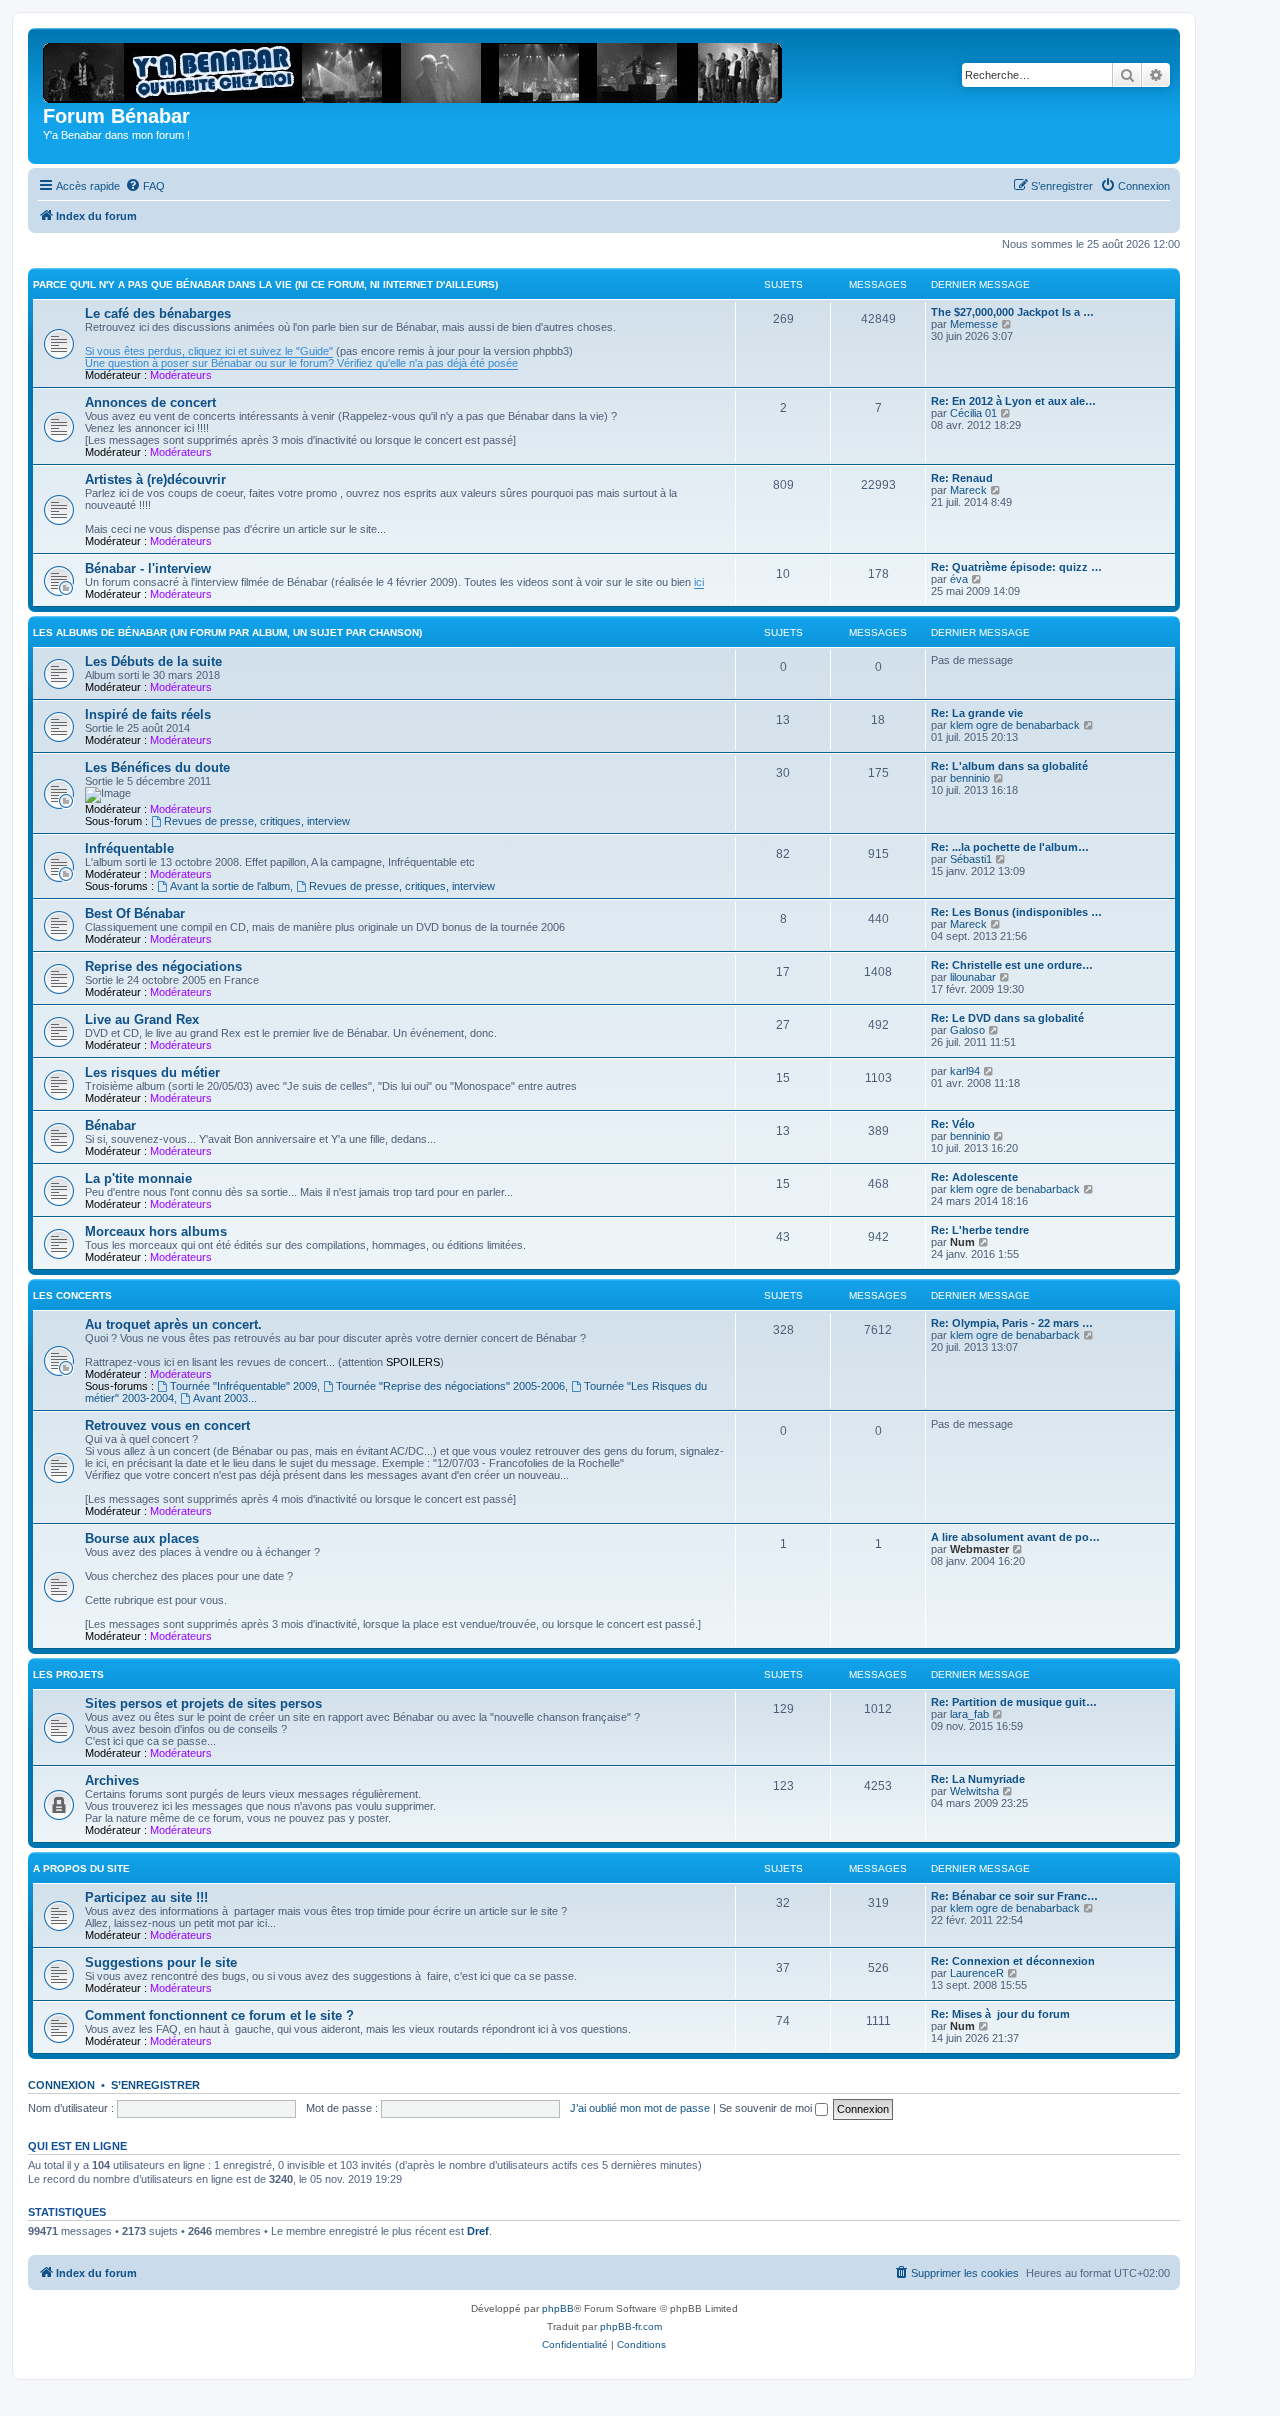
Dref (478, 2231)
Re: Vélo (953, 1124)
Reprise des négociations (163, 966)
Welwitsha (974, 1791)
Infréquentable (129, 848)
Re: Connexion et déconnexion (1013, 1961)
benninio (970, 778)
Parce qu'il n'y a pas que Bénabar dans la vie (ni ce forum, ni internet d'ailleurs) (265, 284)
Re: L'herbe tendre (980, 1230)
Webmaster (979, 1549)
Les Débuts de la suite (153, 661)
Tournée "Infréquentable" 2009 (243, 1386)
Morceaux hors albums (156, 1231)
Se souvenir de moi (767, 2108)
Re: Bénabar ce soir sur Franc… (1014, 1896)
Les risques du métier (152, 1072)
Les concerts (72, 1295)
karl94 (965, 1071)
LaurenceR (977, 1973)
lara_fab (969, 1714)
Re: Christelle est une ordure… (1012, 965)
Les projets (68, 1674)
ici (699, 582)
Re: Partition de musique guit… (1014, 1702)
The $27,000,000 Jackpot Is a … (1012, 312)
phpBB (558, 2308)
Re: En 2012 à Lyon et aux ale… (1013, 401)
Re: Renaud (962, 478)
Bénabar (110, 1125)
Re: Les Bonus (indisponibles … (1016, 912)
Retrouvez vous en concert (167, 1425)
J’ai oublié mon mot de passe (640, 2108)
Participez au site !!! (146, 1897)
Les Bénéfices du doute (157, 767)
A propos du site (81, 1868)
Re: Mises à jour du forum (1000, 2014)
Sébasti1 (971, 859)
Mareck (968, 490)
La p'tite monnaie (138, 1178)
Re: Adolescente (974, 1177)
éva (959, 579)
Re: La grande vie (977, 713)
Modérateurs (181, 375)
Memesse (974, 324)
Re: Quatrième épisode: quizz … (1016, 567)
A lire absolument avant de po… (1015, 1537)
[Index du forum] (419, 69)
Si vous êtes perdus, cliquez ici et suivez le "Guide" (209, 351)
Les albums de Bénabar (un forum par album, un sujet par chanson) (227, 632)
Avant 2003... (225, 1398)
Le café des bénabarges (158, 313)
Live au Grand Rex (142, 1019)
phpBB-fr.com (631, 2326)
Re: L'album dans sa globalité (1009, 766)
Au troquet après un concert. (173, 1324)
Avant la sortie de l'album (230, 886)
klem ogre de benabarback (1015, 725)
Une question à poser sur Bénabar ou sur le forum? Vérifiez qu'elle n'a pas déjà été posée (301, 363)
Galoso (967, 1030)
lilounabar (973, 977)
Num (962, 1242)
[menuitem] (145, 186)
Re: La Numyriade (978, 1779)
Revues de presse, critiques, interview (257, 821)
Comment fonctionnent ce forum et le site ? (219, 2015)
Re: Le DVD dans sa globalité (1007, 1018)
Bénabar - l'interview (148, 568)
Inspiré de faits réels (148, 714)
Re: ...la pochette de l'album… (1010, 847)
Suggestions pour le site (161, 1962)
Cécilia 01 (973, 413)
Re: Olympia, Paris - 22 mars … (1012, 1323)
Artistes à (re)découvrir (155, 479)
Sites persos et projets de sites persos (203, 1703)
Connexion (61, 2085)
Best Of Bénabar (135, 913)
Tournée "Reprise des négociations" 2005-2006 (450, 1386)
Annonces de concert (150, 402)
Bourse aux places (142, 1538)
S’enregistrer (155, 2085)
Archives (112, 1780)
